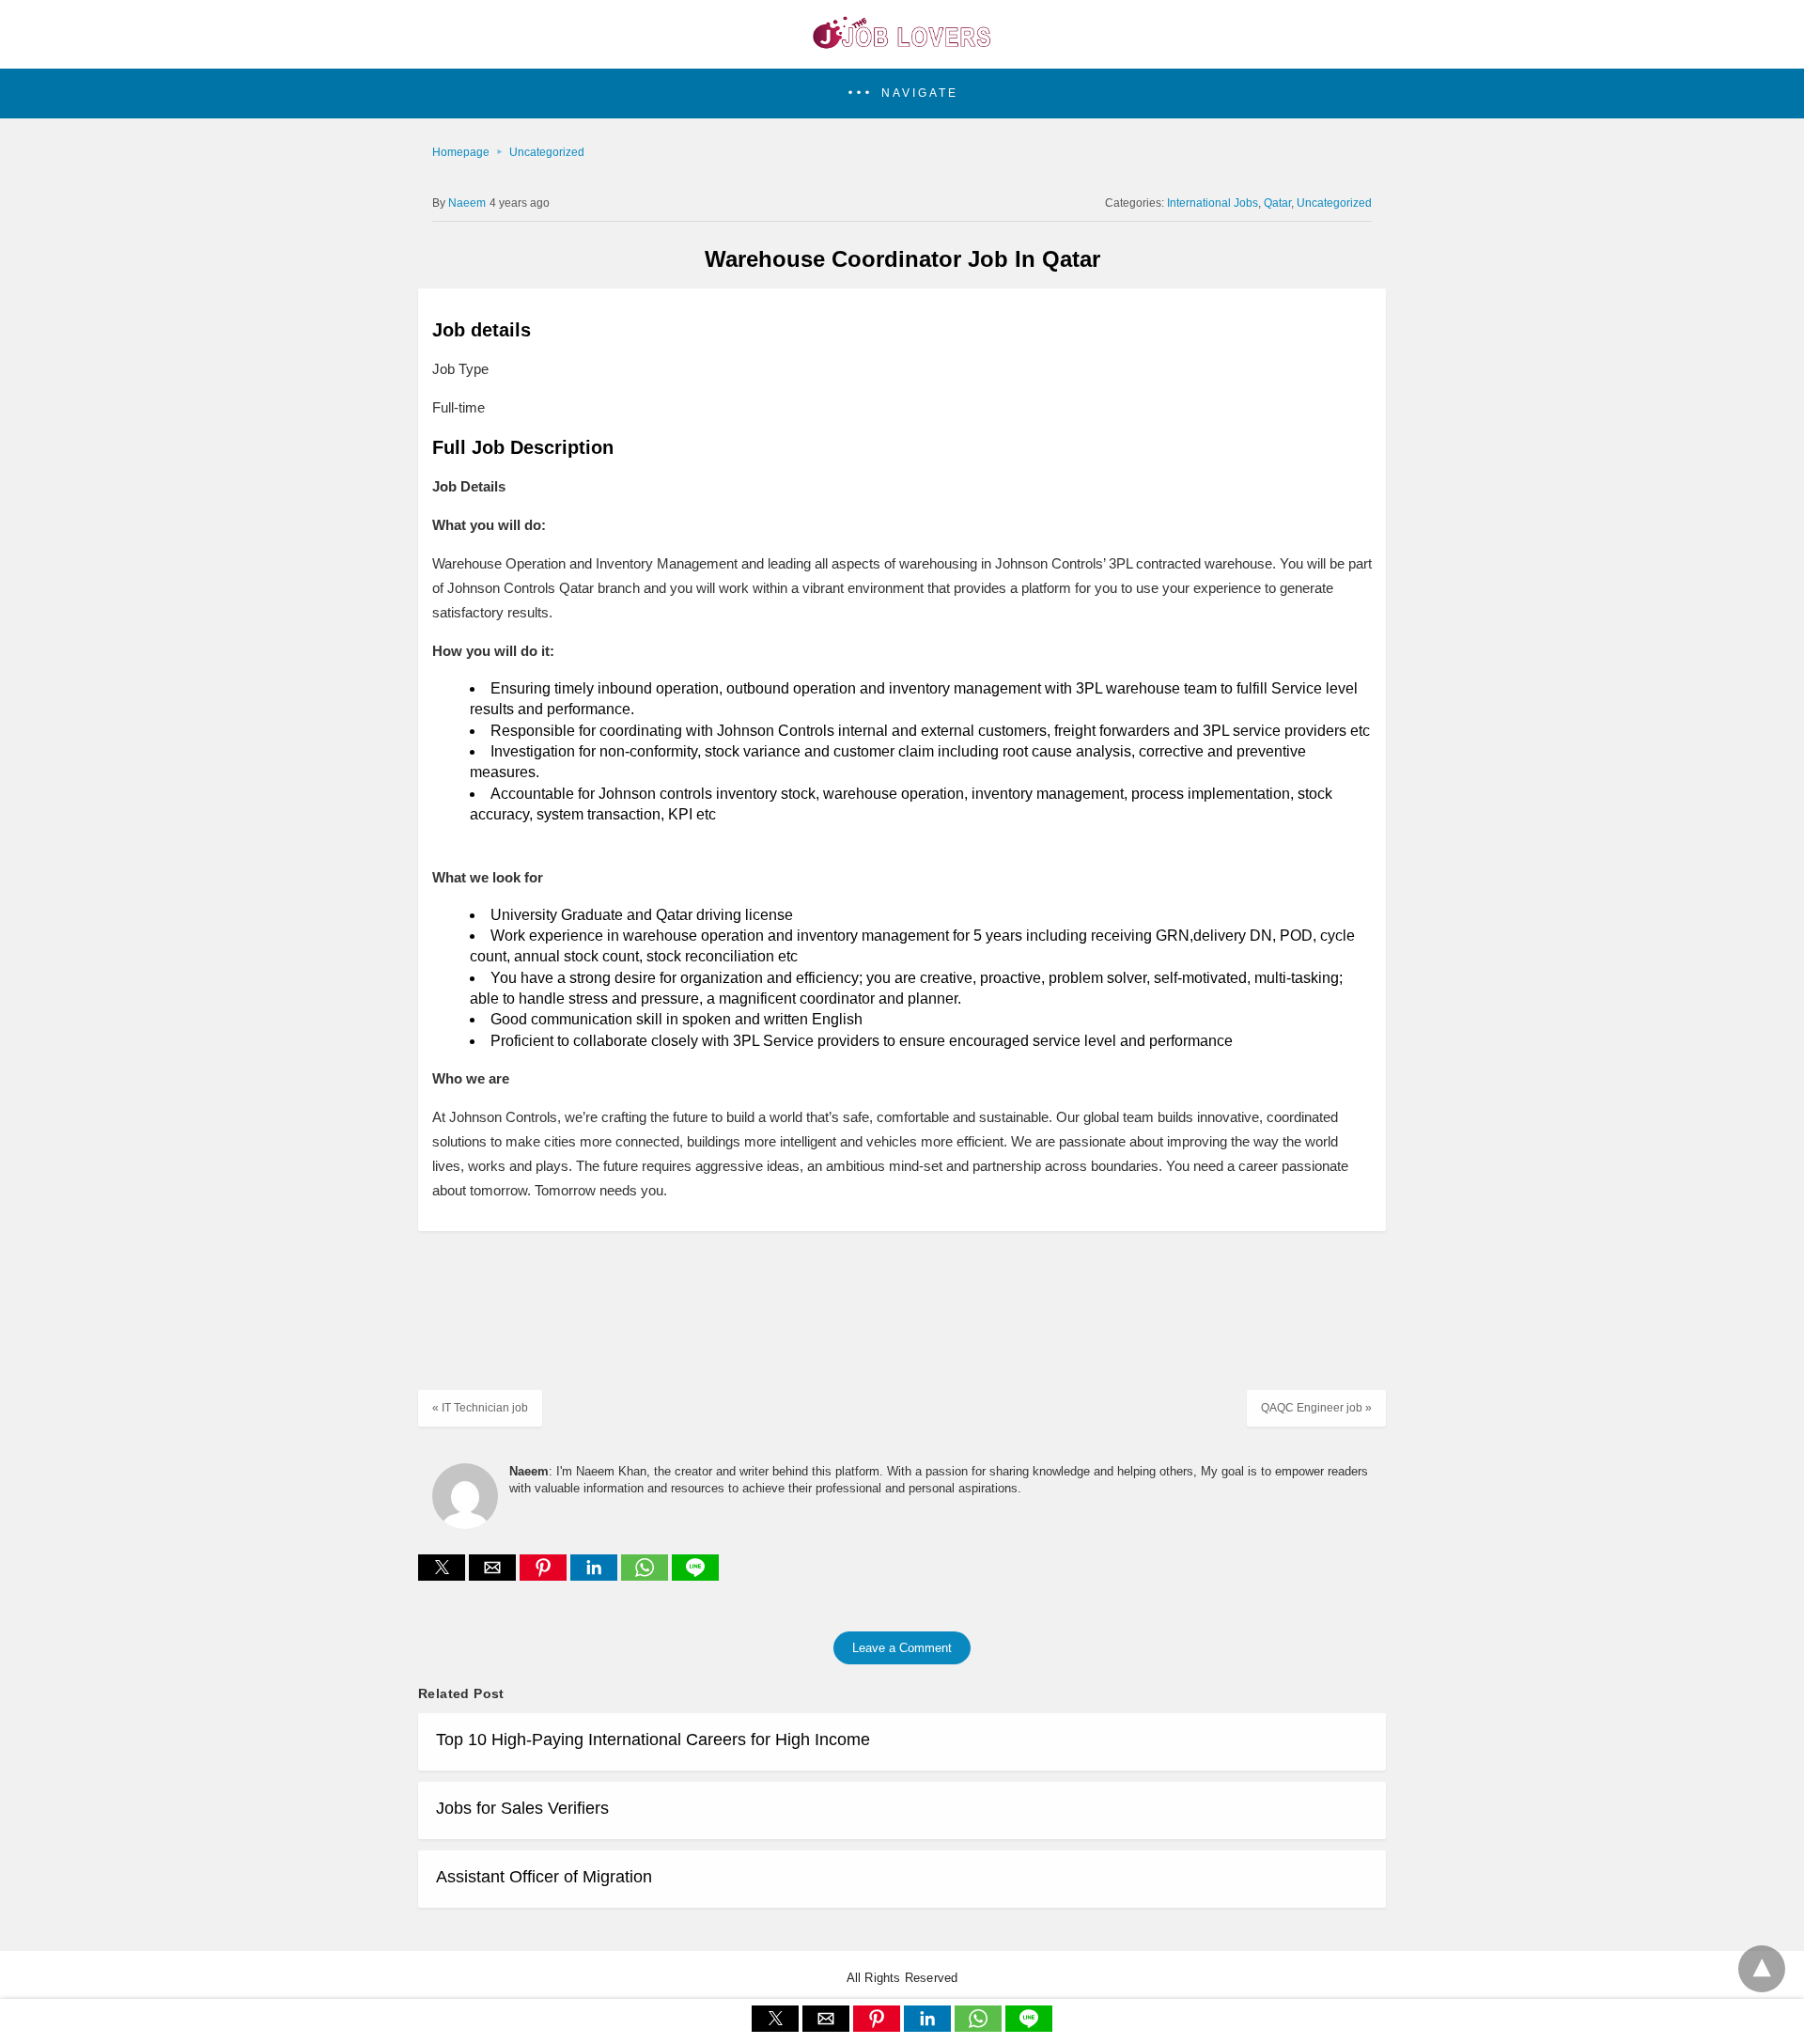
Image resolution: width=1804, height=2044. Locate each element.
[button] (902, 94)
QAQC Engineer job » (1316, 1408)
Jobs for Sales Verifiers (522, 1808)
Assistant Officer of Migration (544, 1877)
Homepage (461, 152)
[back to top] (1762, 1969)
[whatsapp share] (646, 1576)
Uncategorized (547, 152)
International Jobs (1213, 203)
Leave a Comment (902, 1648)
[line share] (695, 1576)
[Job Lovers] (902, 43)
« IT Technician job (480, 1408)
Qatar (1277, 203)
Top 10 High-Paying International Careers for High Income (653, 1740)
